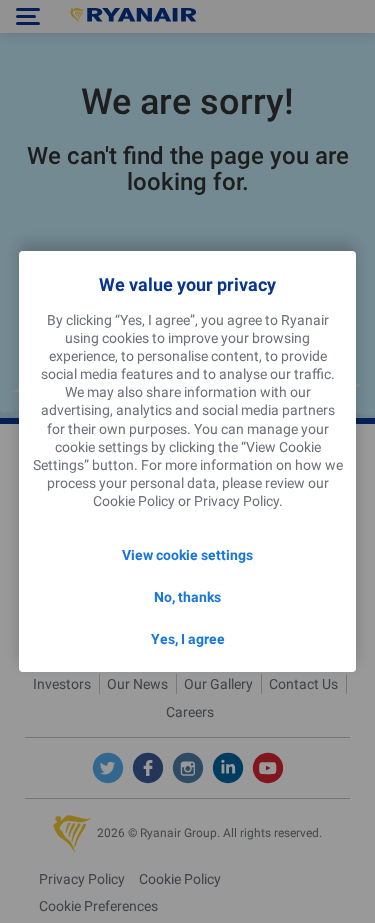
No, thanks (187, 597)
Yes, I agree (188, 639)
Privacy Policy (236, 501)
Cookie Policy (134, 501)
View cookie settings (187, 555)
